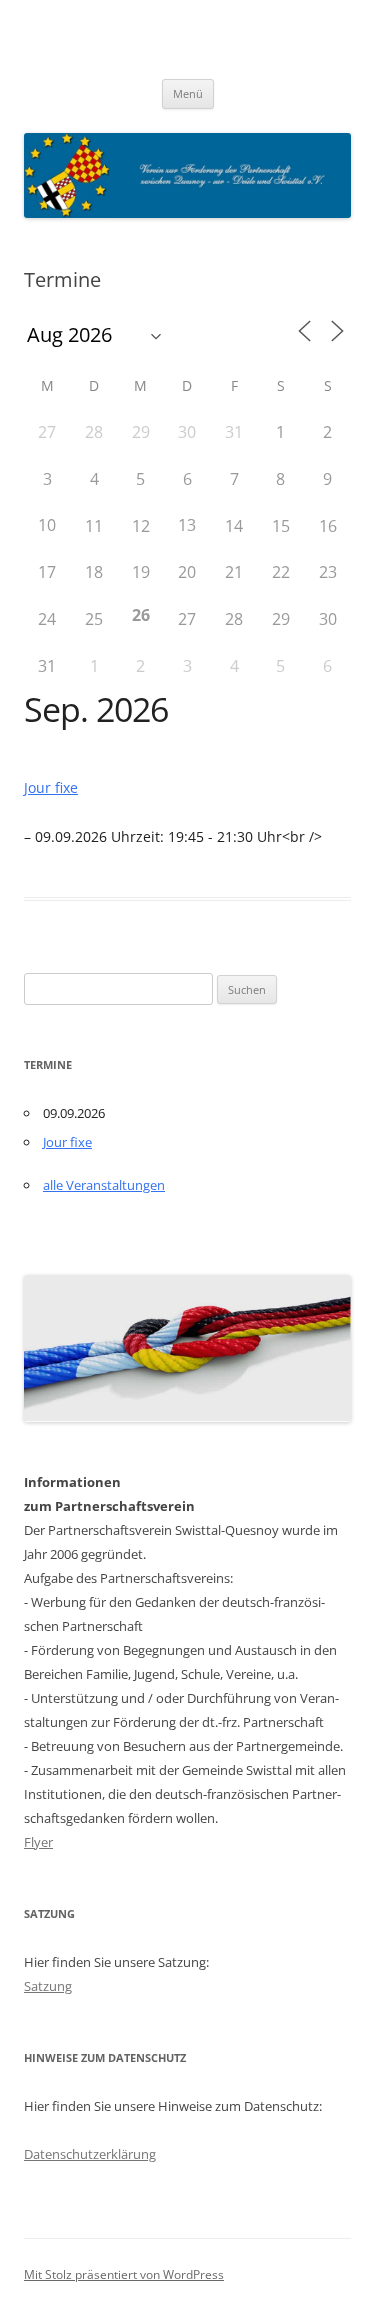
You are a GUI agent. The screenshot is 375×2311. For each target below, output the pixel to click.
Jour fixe (51, 787)
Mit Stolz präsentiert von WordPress (124, 2274)
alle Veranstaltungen (104, 1185)
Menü (188, 93)
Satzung (48, 1986)
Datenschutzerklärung (90, 2154)
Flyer (38, 1842)
